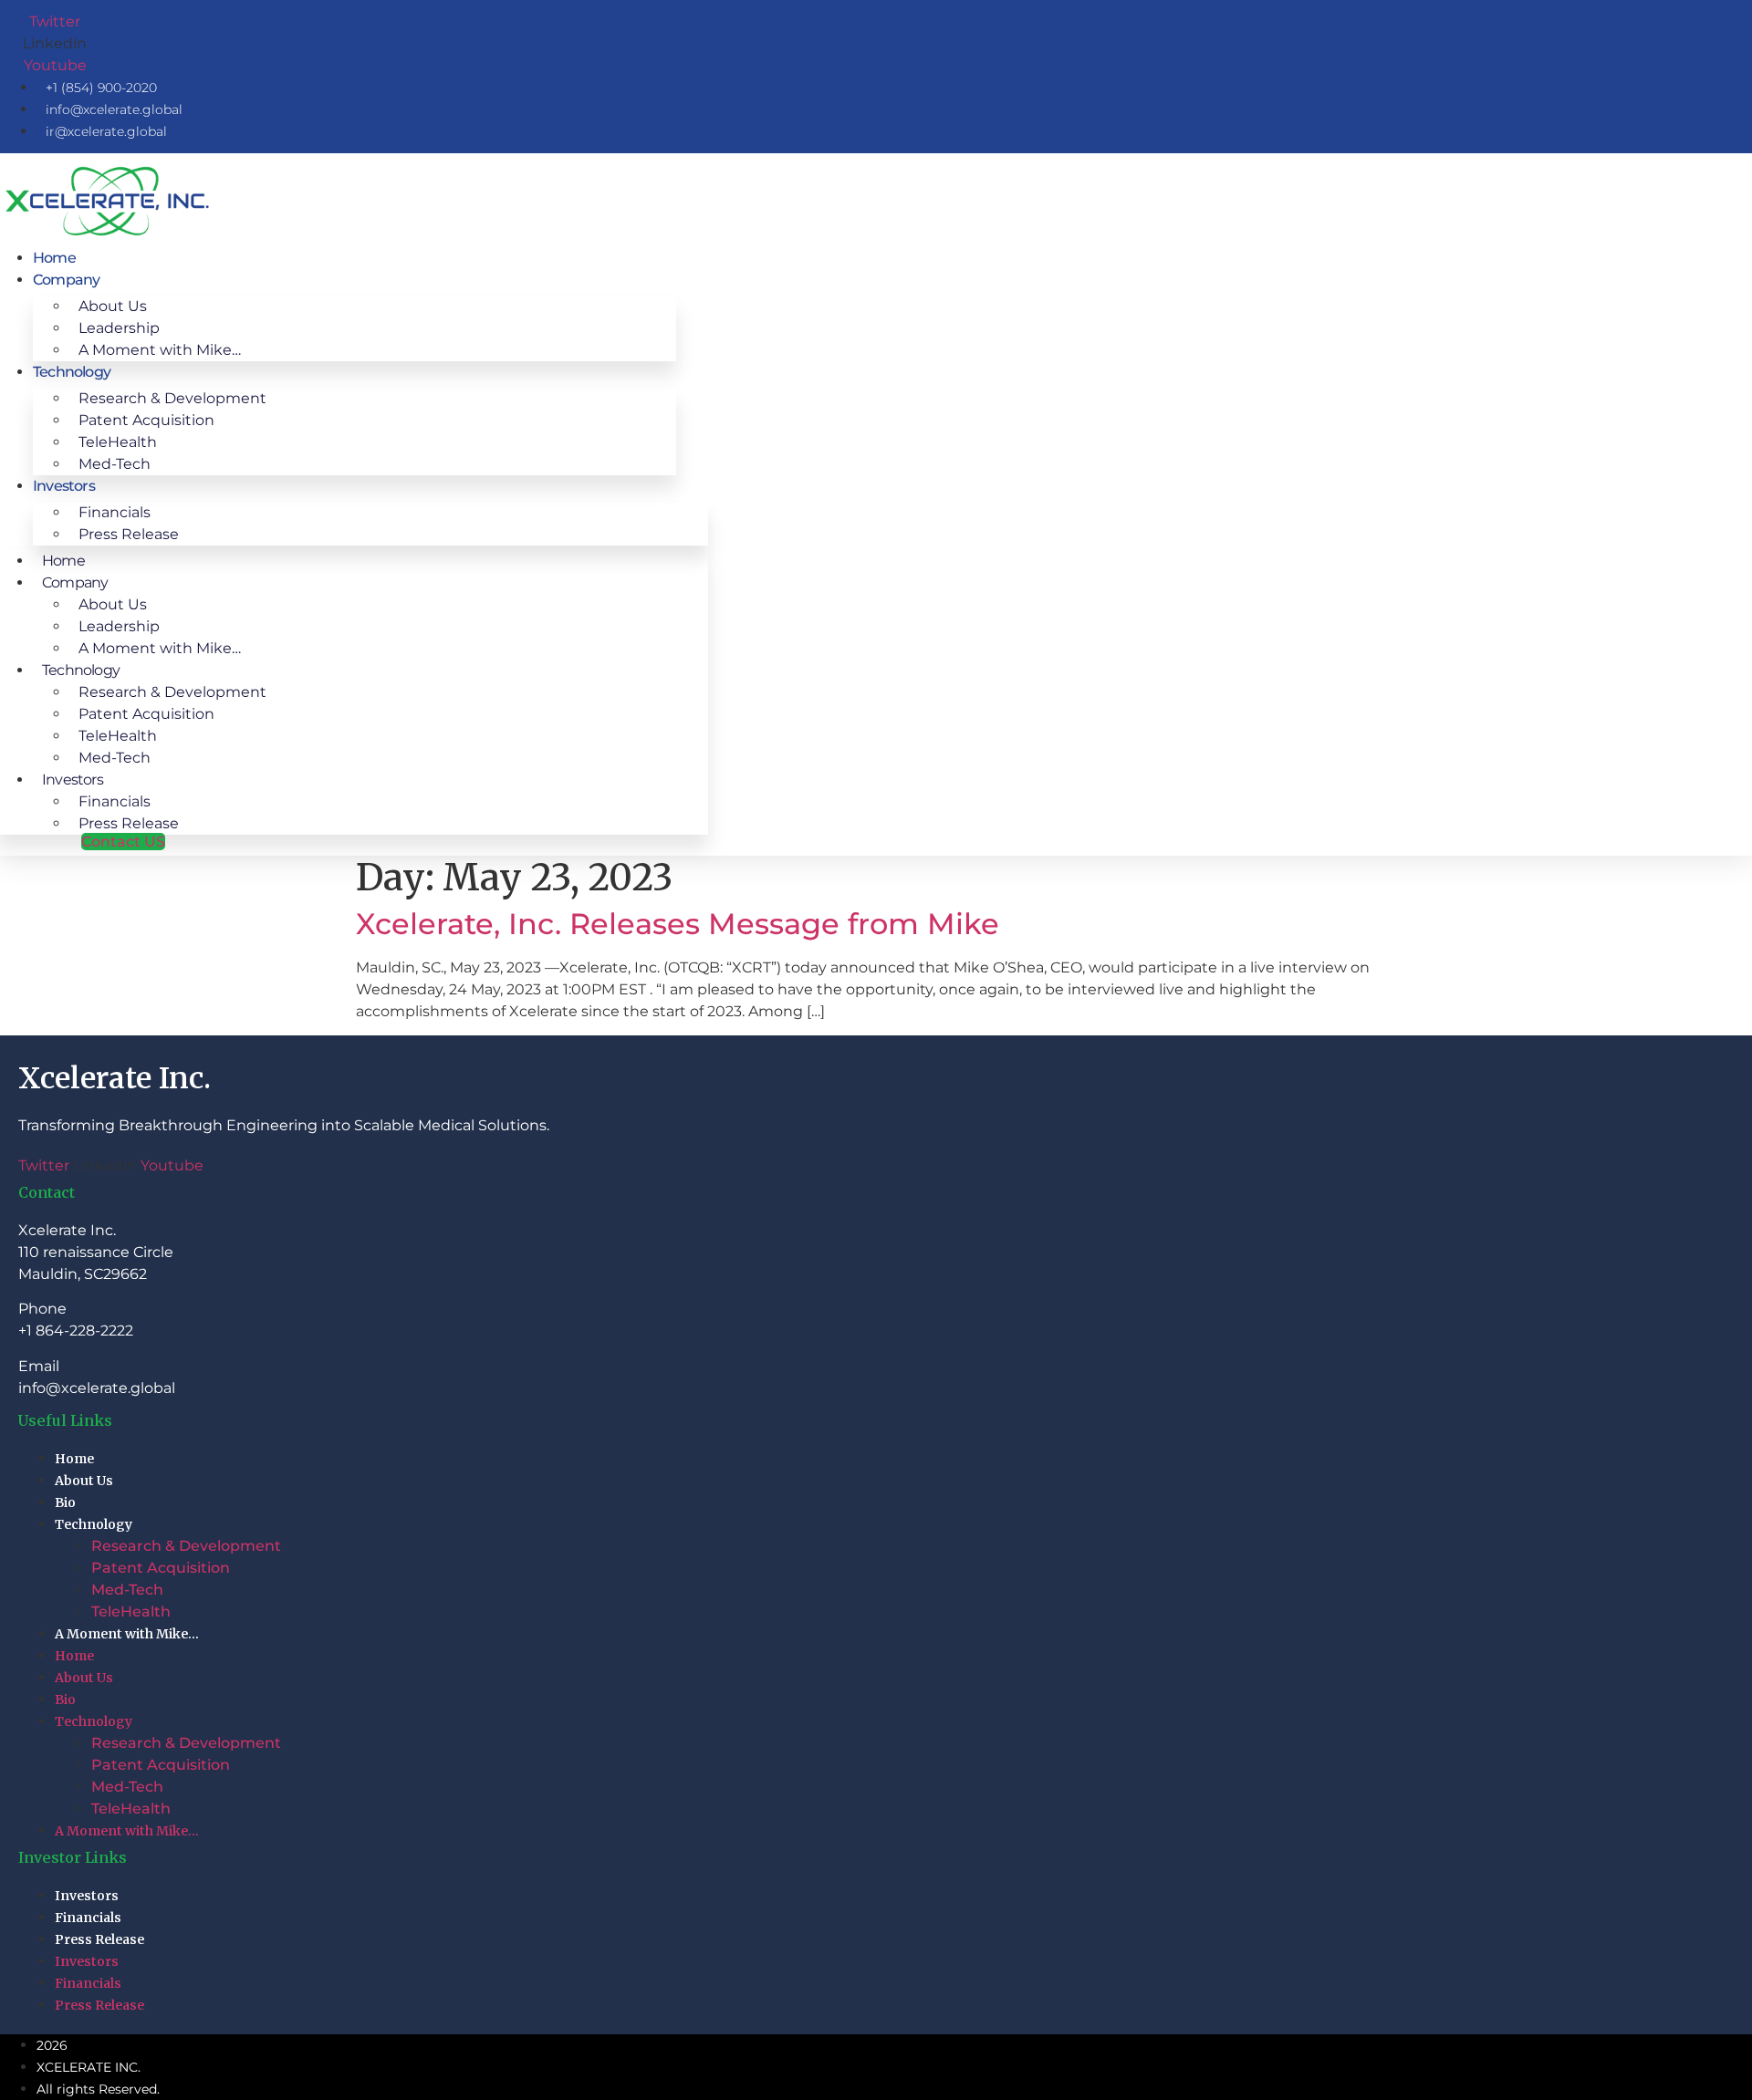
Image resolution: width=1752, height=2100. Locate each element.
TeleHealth (131, 1611)
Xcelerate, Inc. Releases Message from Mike (678, 924)
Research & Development (186, 1546)
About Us (84, 1481)
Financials (88, 1918)
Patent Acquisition (161, 1568)
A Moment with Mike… (160, 350)
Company (66, 280)
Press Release (129, 534)
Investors (64, 486)
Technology (94, 1524)
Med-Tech (115, 464)
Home (54, 258)
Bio (65, 1502)
